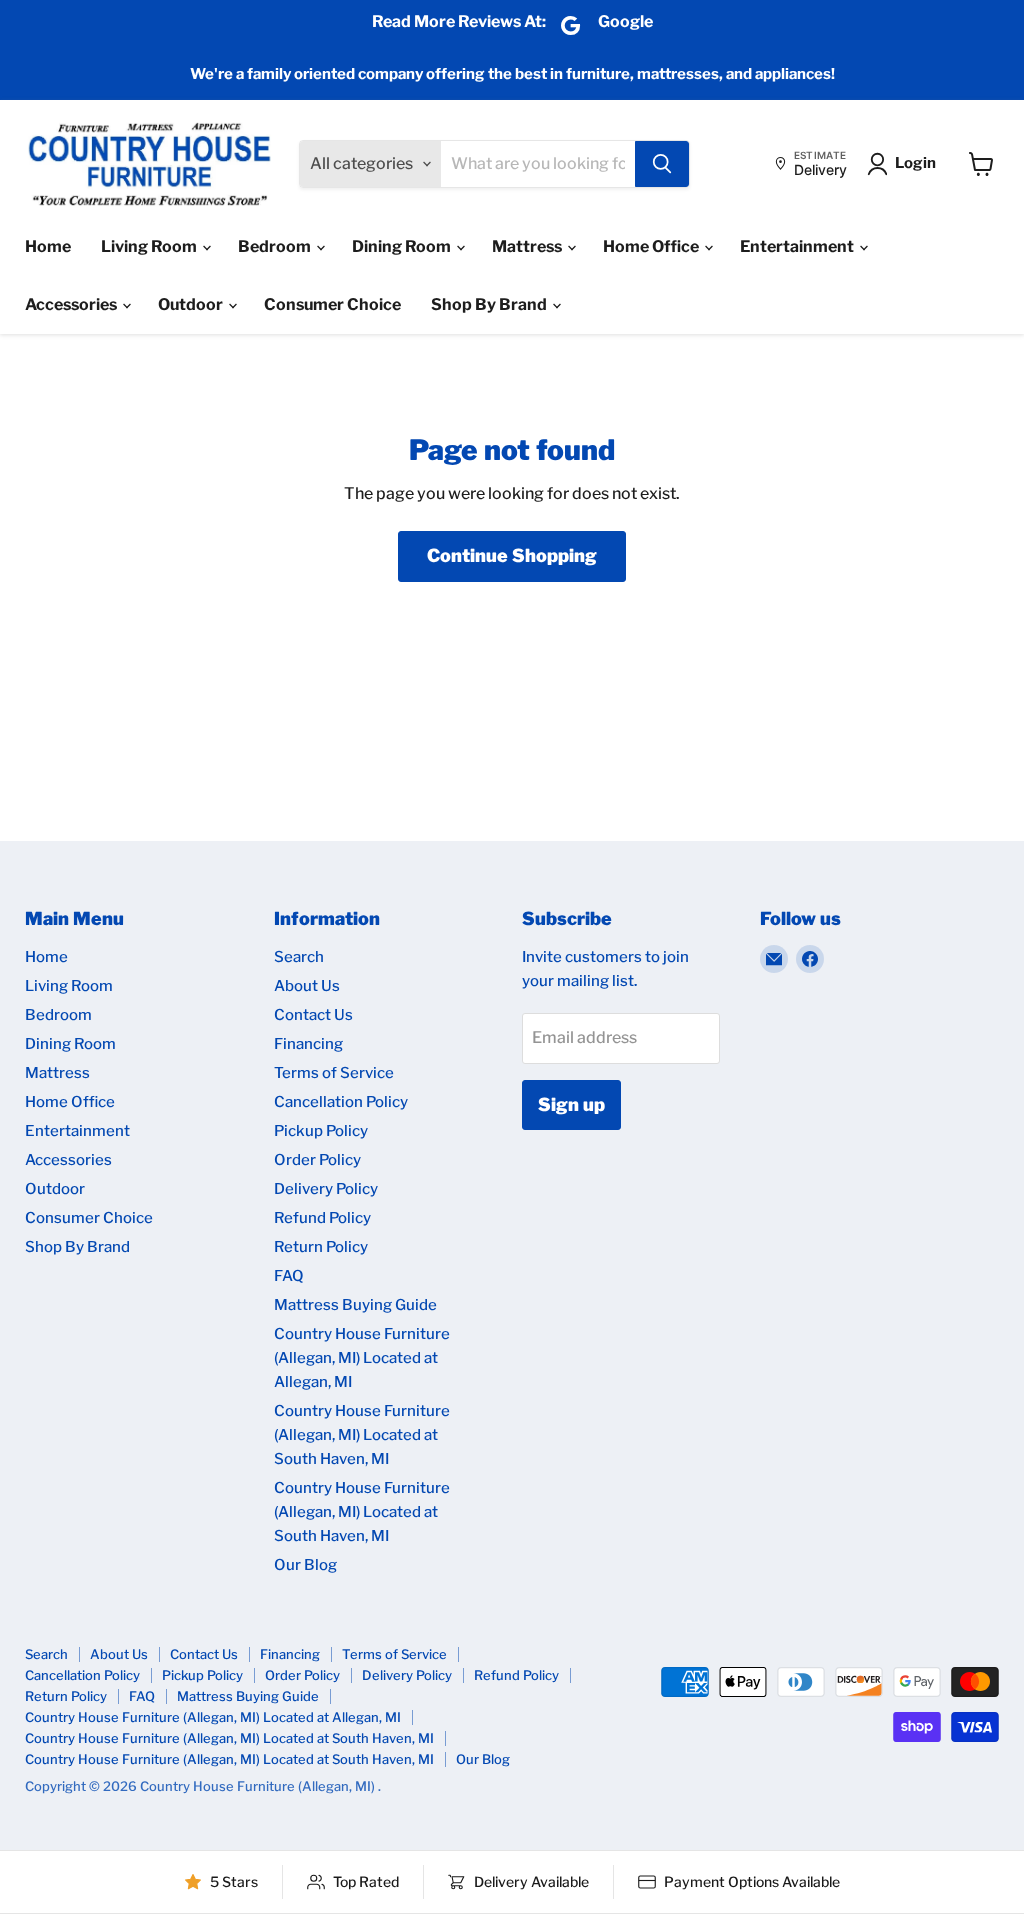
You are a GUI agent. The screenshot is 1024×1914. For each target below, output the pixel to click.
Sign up (571, 1104)
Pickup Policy (321, 1131)
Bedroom (276, 246)
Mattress (528, 246)
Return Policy (321, 1247)
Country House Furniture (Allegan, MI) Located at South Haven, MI (362, 1435)
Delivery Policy (326, 1189)
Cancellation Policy (341, 1102)
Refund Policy (322, 1218)
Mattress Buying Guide (355, 1305)
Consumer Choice (332, 304)
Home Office (652, 246)
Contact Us (313, 1015)
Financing (308, 1044)
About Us (307, 986)
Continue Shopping (512, 555)
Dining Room (403, 246)
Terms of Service (334, 1073)
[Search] (662, 164)
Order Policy (317, 1160)
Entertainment (798, 246)
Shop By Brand (490, 304)
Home (48, 246)
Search (299, 957)
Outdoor (192, 304)
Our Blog (305, 1565)
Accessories (72, 304)
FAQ (289, 1276)
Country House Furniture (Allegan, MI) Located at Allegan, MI (362, 1358)
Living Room (150, 246)
